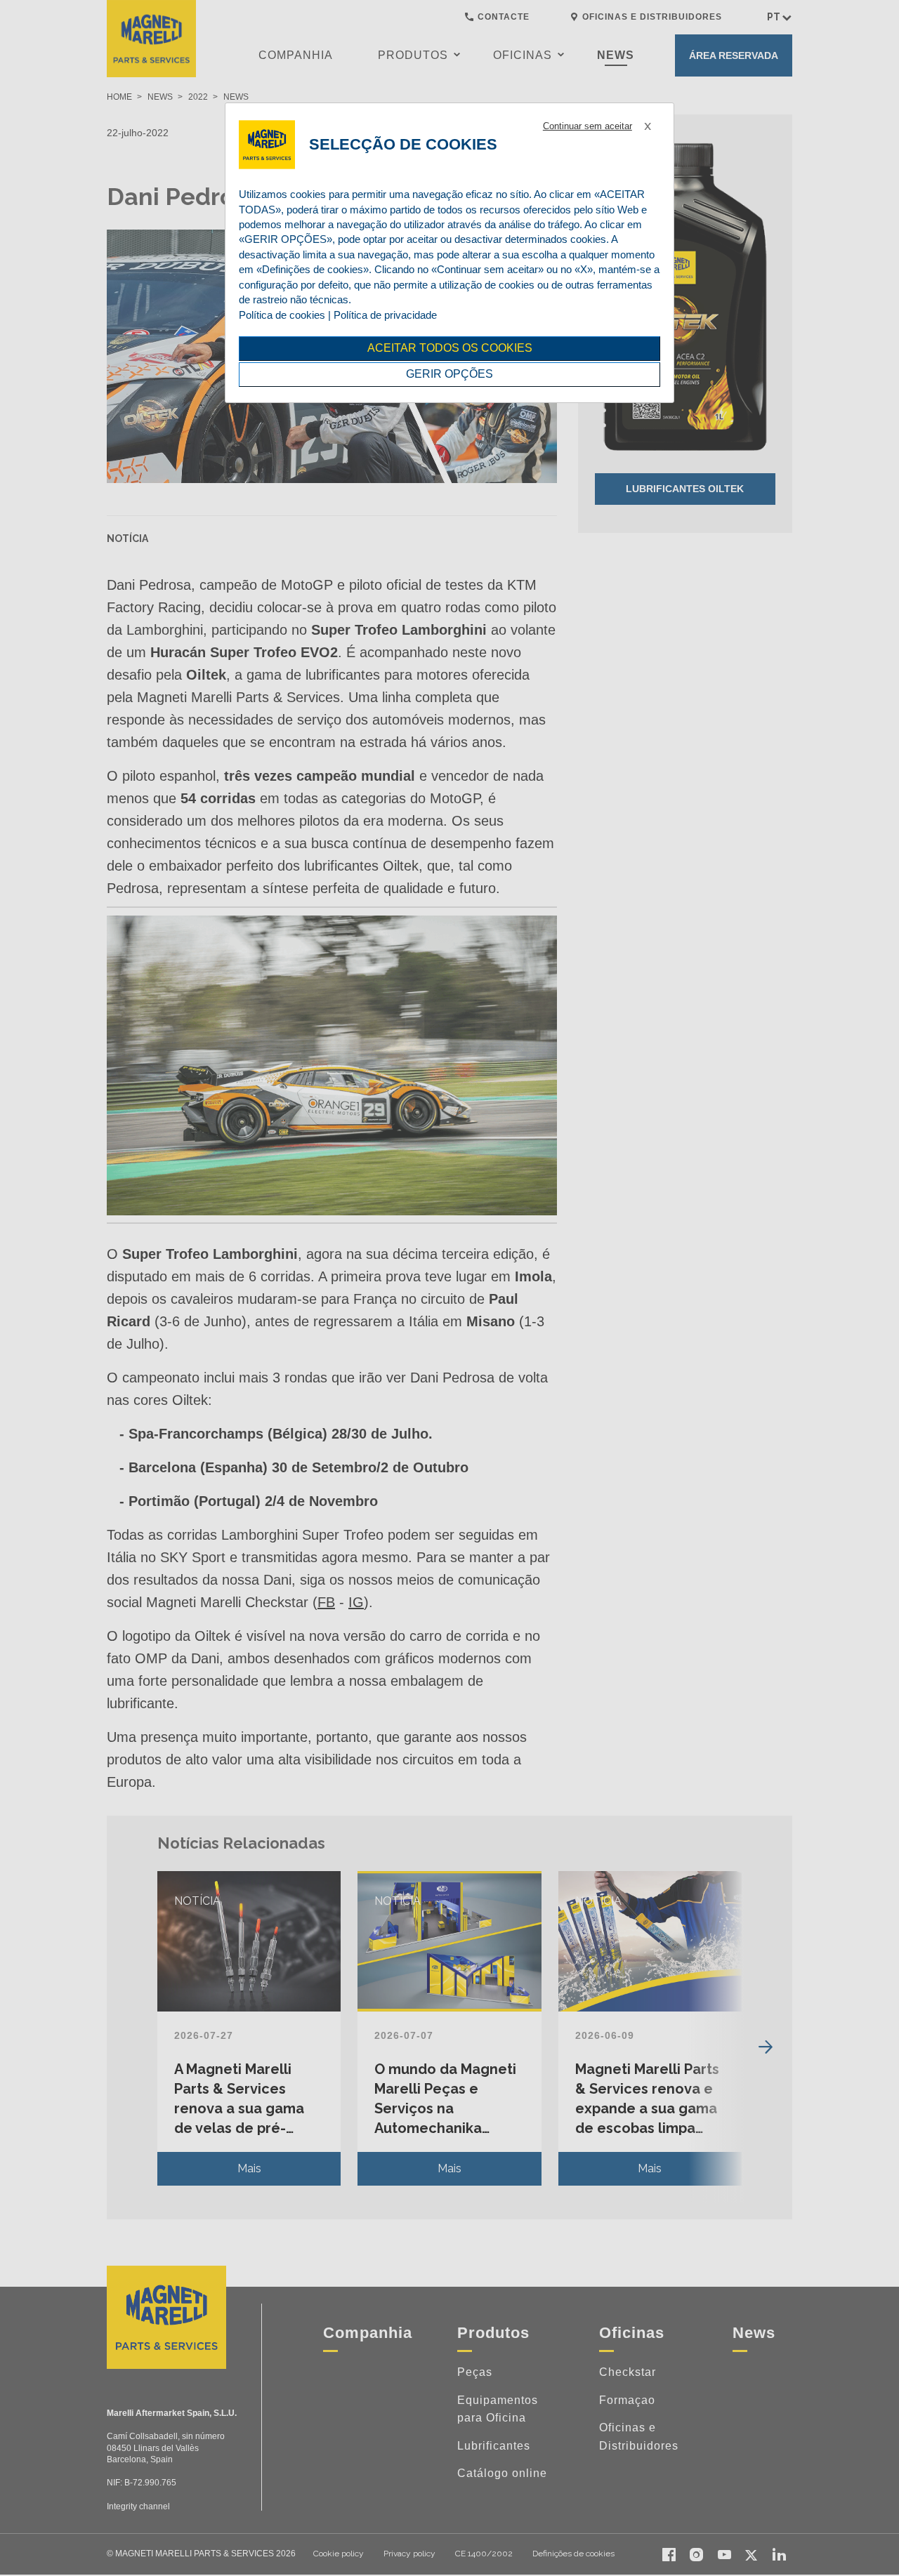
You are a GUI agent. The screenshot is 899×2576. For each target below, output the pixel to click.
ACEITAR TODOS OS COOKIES (450, 348)
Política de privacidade (385, 315)
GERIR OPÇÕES (449, 374)
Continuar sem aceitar (588, 126)
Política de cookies (282, 315)
